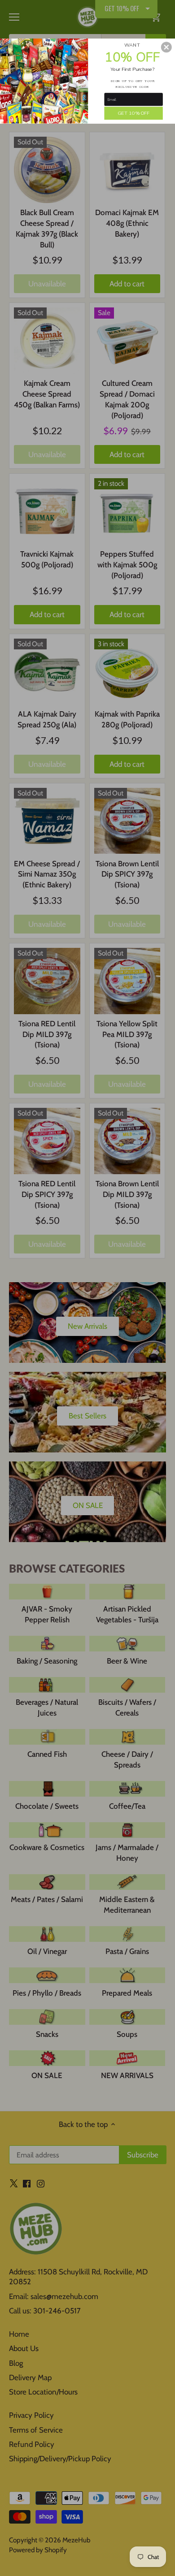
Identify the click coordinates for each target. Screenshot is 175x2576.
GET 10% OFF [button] (133, 112)
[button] (166, 47)
